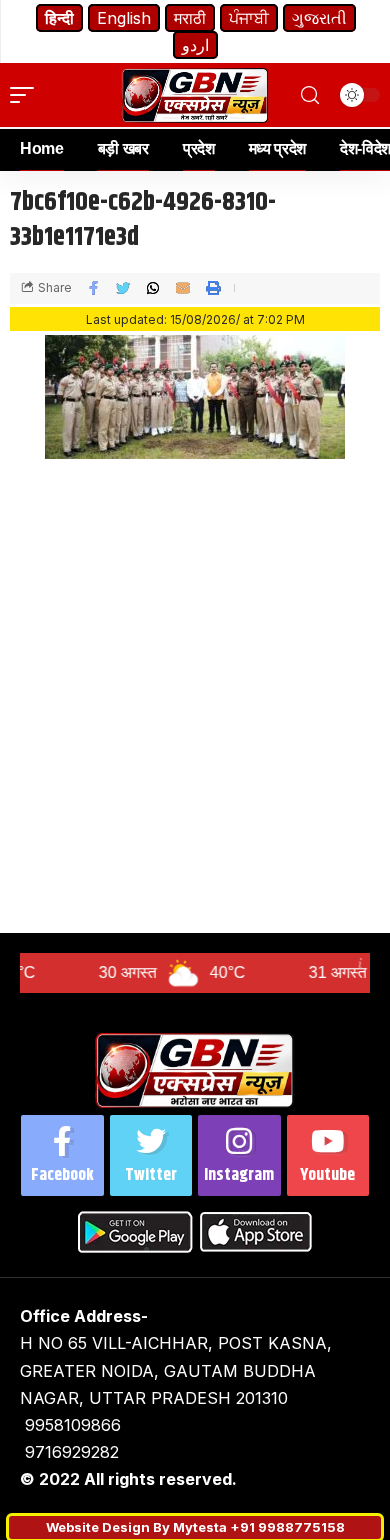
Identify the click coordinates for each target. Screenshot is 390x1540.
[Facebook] (62, 1155)
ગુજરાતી (319, 18)
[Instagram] (239, 1155)
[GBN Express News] (195, 95)
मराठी (190, 18)
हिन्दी (59, 18)
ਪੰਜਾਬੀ (249, 18)
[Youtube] (328, 1155)
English (124, 18)
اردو (195, 45)
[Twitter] (151, 1155)
